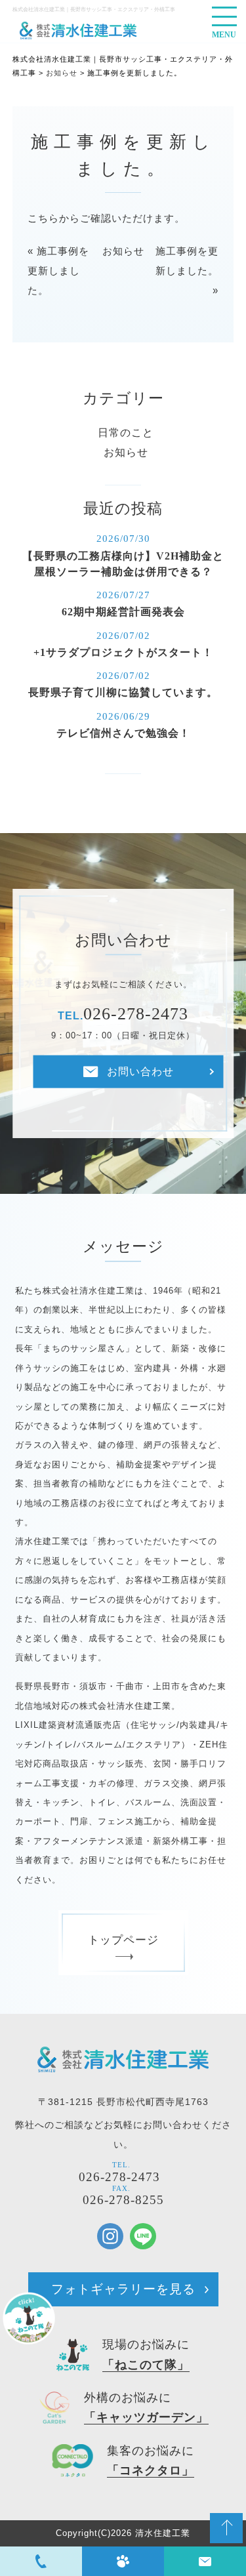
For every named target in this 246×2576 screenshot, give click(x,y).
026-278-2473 (119, 2177)
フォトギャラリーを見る (123, 2289)
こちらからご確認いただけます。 (106, 218)
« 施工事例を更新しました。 (58, 271)
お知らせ (123, 251)
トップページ (123, 1940)
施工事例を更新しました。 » (187, 271)
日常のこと (126, 433)
